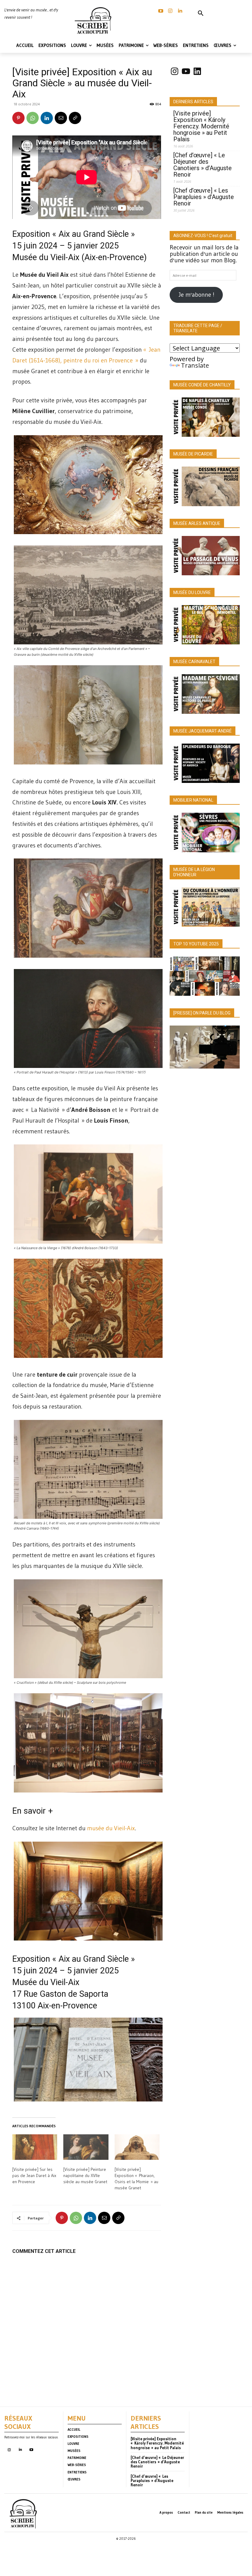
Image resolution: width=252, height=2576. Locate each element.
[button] (201, 14)
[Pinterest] (18, 118)
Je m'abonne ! (196, 295)
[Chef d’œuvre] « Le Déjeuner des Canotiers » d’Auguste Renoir (203, 165)
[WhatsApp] (33, 118)
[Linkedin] (180, 11)
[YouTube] (161, 11)
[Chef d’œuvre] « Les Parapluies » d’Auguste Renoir (204, 197)
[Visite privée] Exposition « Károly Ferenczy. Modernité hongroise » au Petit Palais (201, 126)
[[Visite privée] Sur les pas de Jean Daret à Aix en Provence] (35, 2147)
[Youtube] (31, 2450)
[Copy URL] (75, 118)
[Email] (61, 118)
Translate (195, 365)
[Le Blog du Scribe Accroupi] (94, 21)
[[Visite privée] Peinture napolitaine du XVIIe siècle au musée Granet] (86, 2147)
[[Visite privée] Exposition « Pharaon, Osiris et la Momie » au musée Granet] (137, 2147)
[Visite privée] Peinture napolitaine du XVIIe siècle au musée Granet (85, 2175)
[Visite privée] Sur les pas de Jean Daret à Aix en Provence (34, 2175)
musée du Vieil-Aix (111, 1828)
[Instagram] (170, 11)
